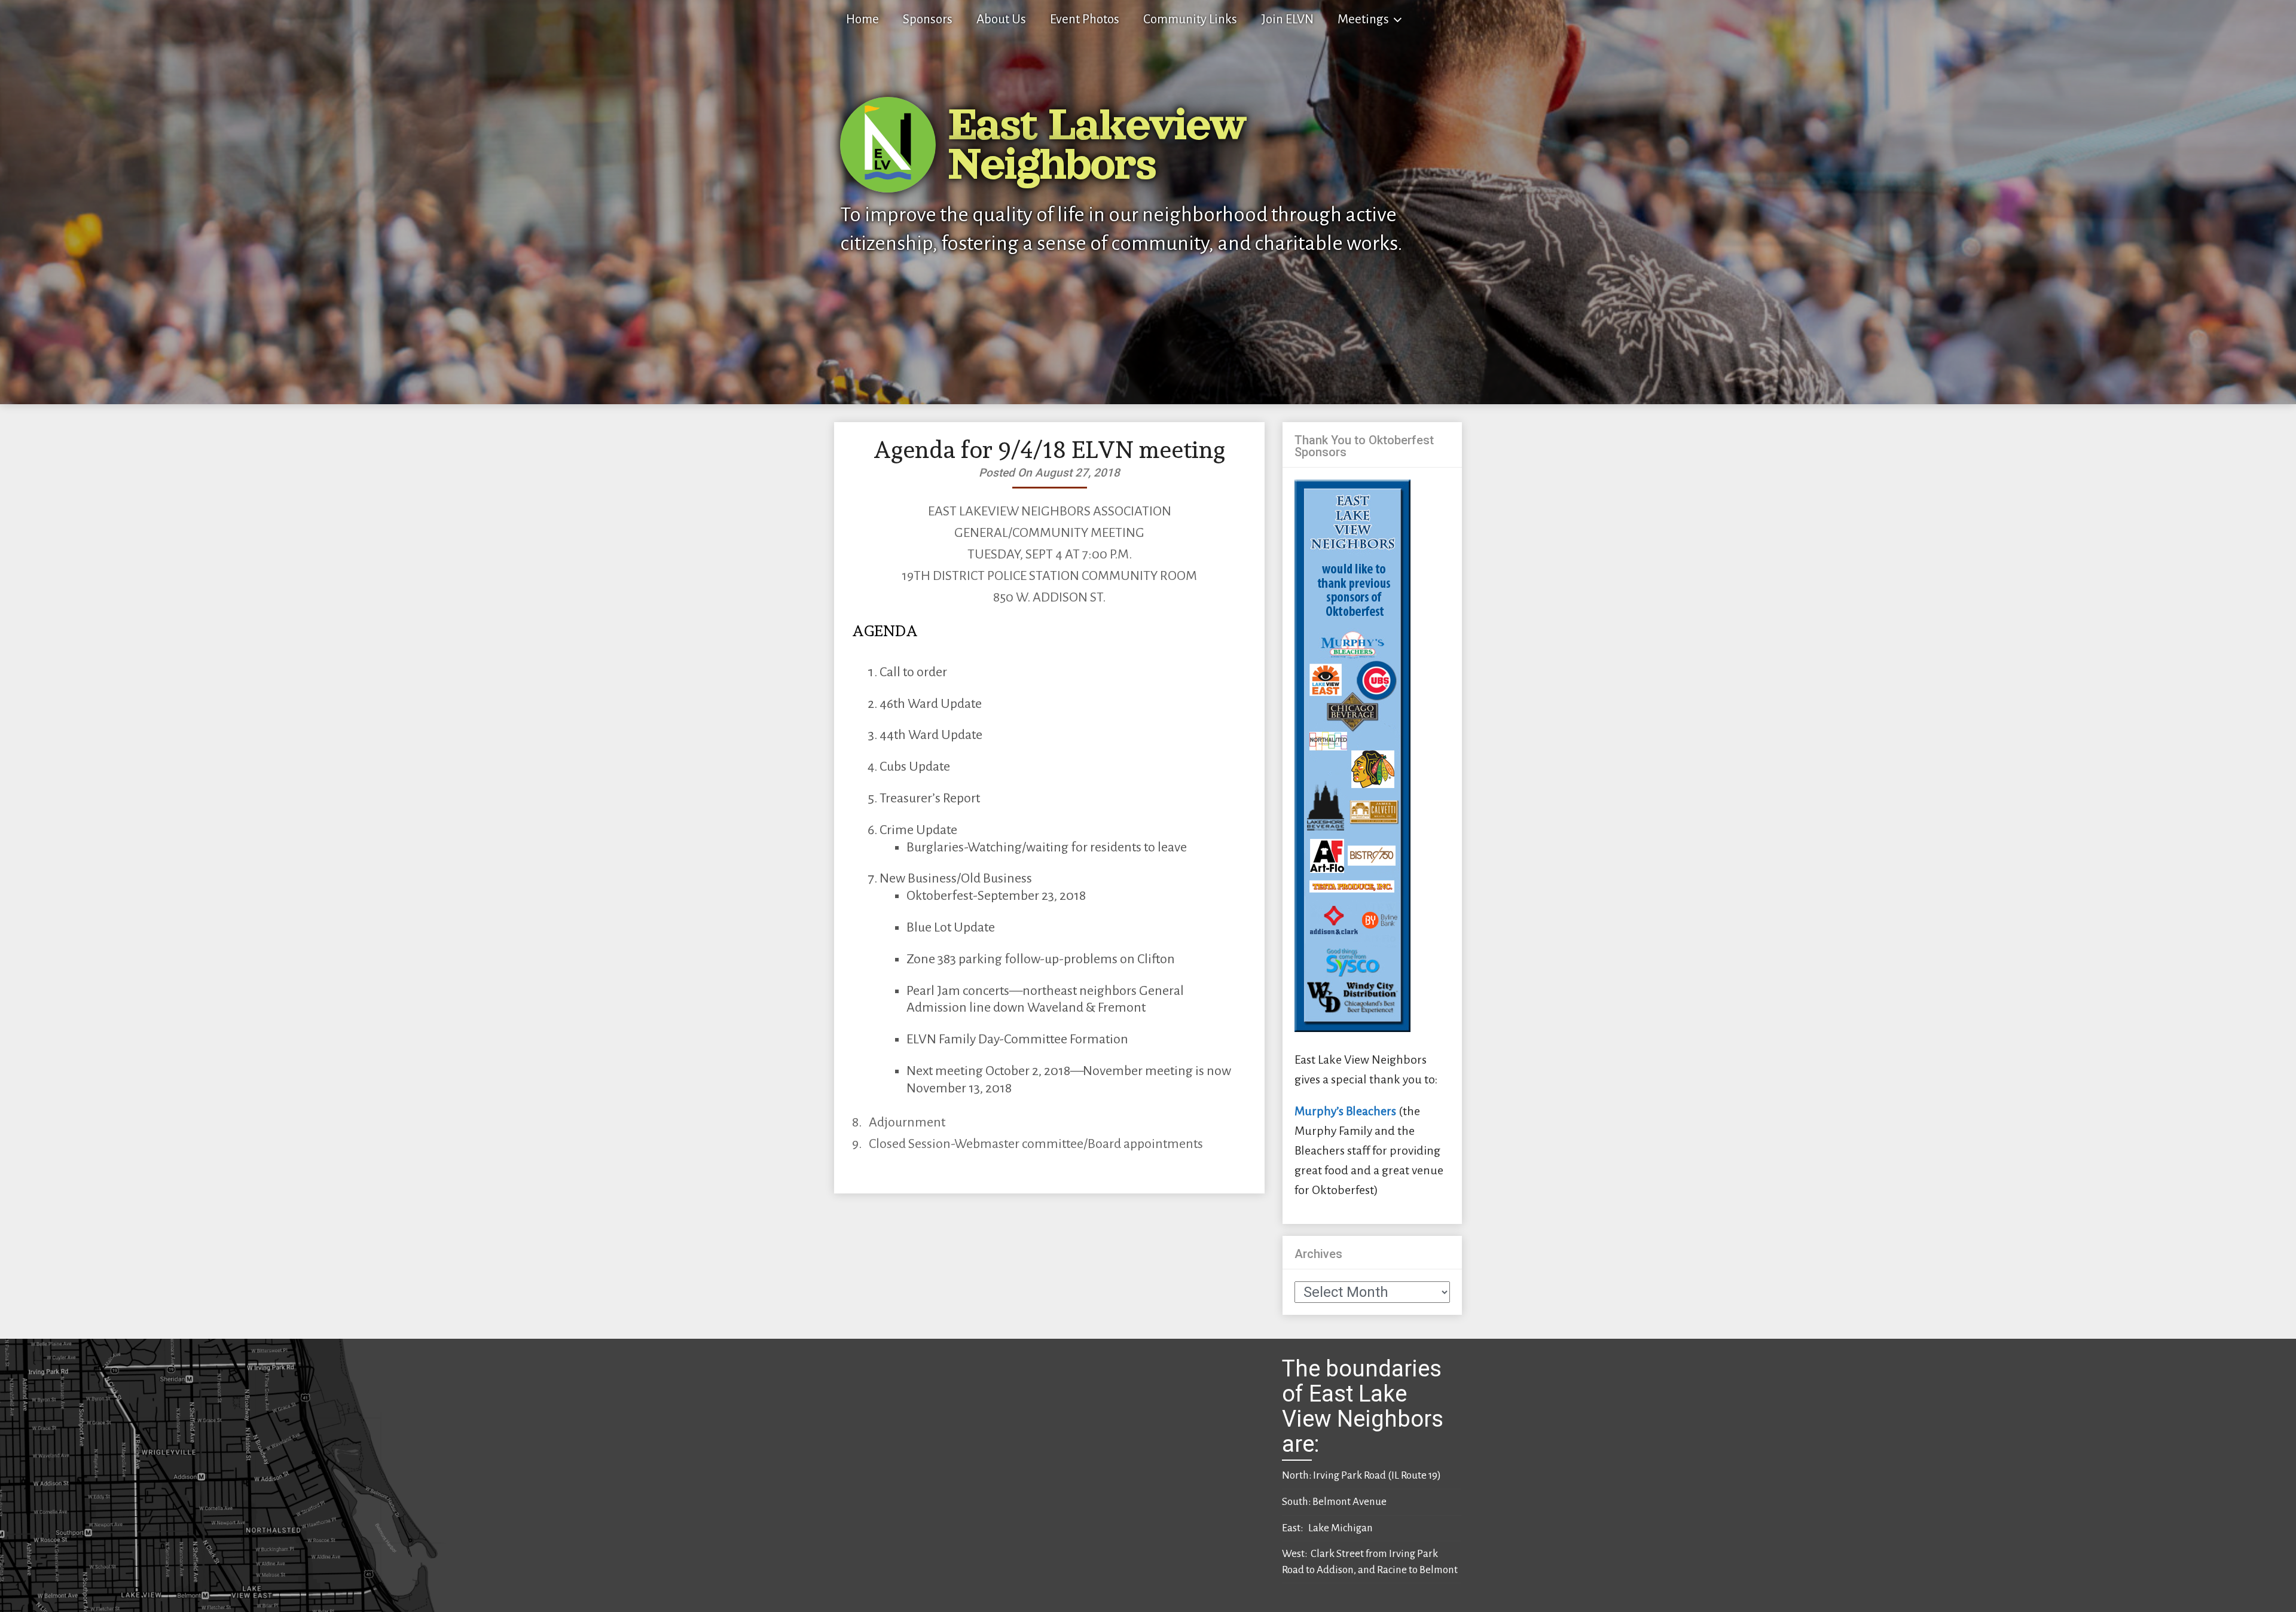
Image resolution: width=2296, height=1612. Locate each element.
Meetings (1363, 19)
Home (862, 19)
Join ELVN (1287, 19)
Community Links (1190, 19)
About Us (1001, 19)
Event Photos (1085, 19)
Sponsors (928, 19)
